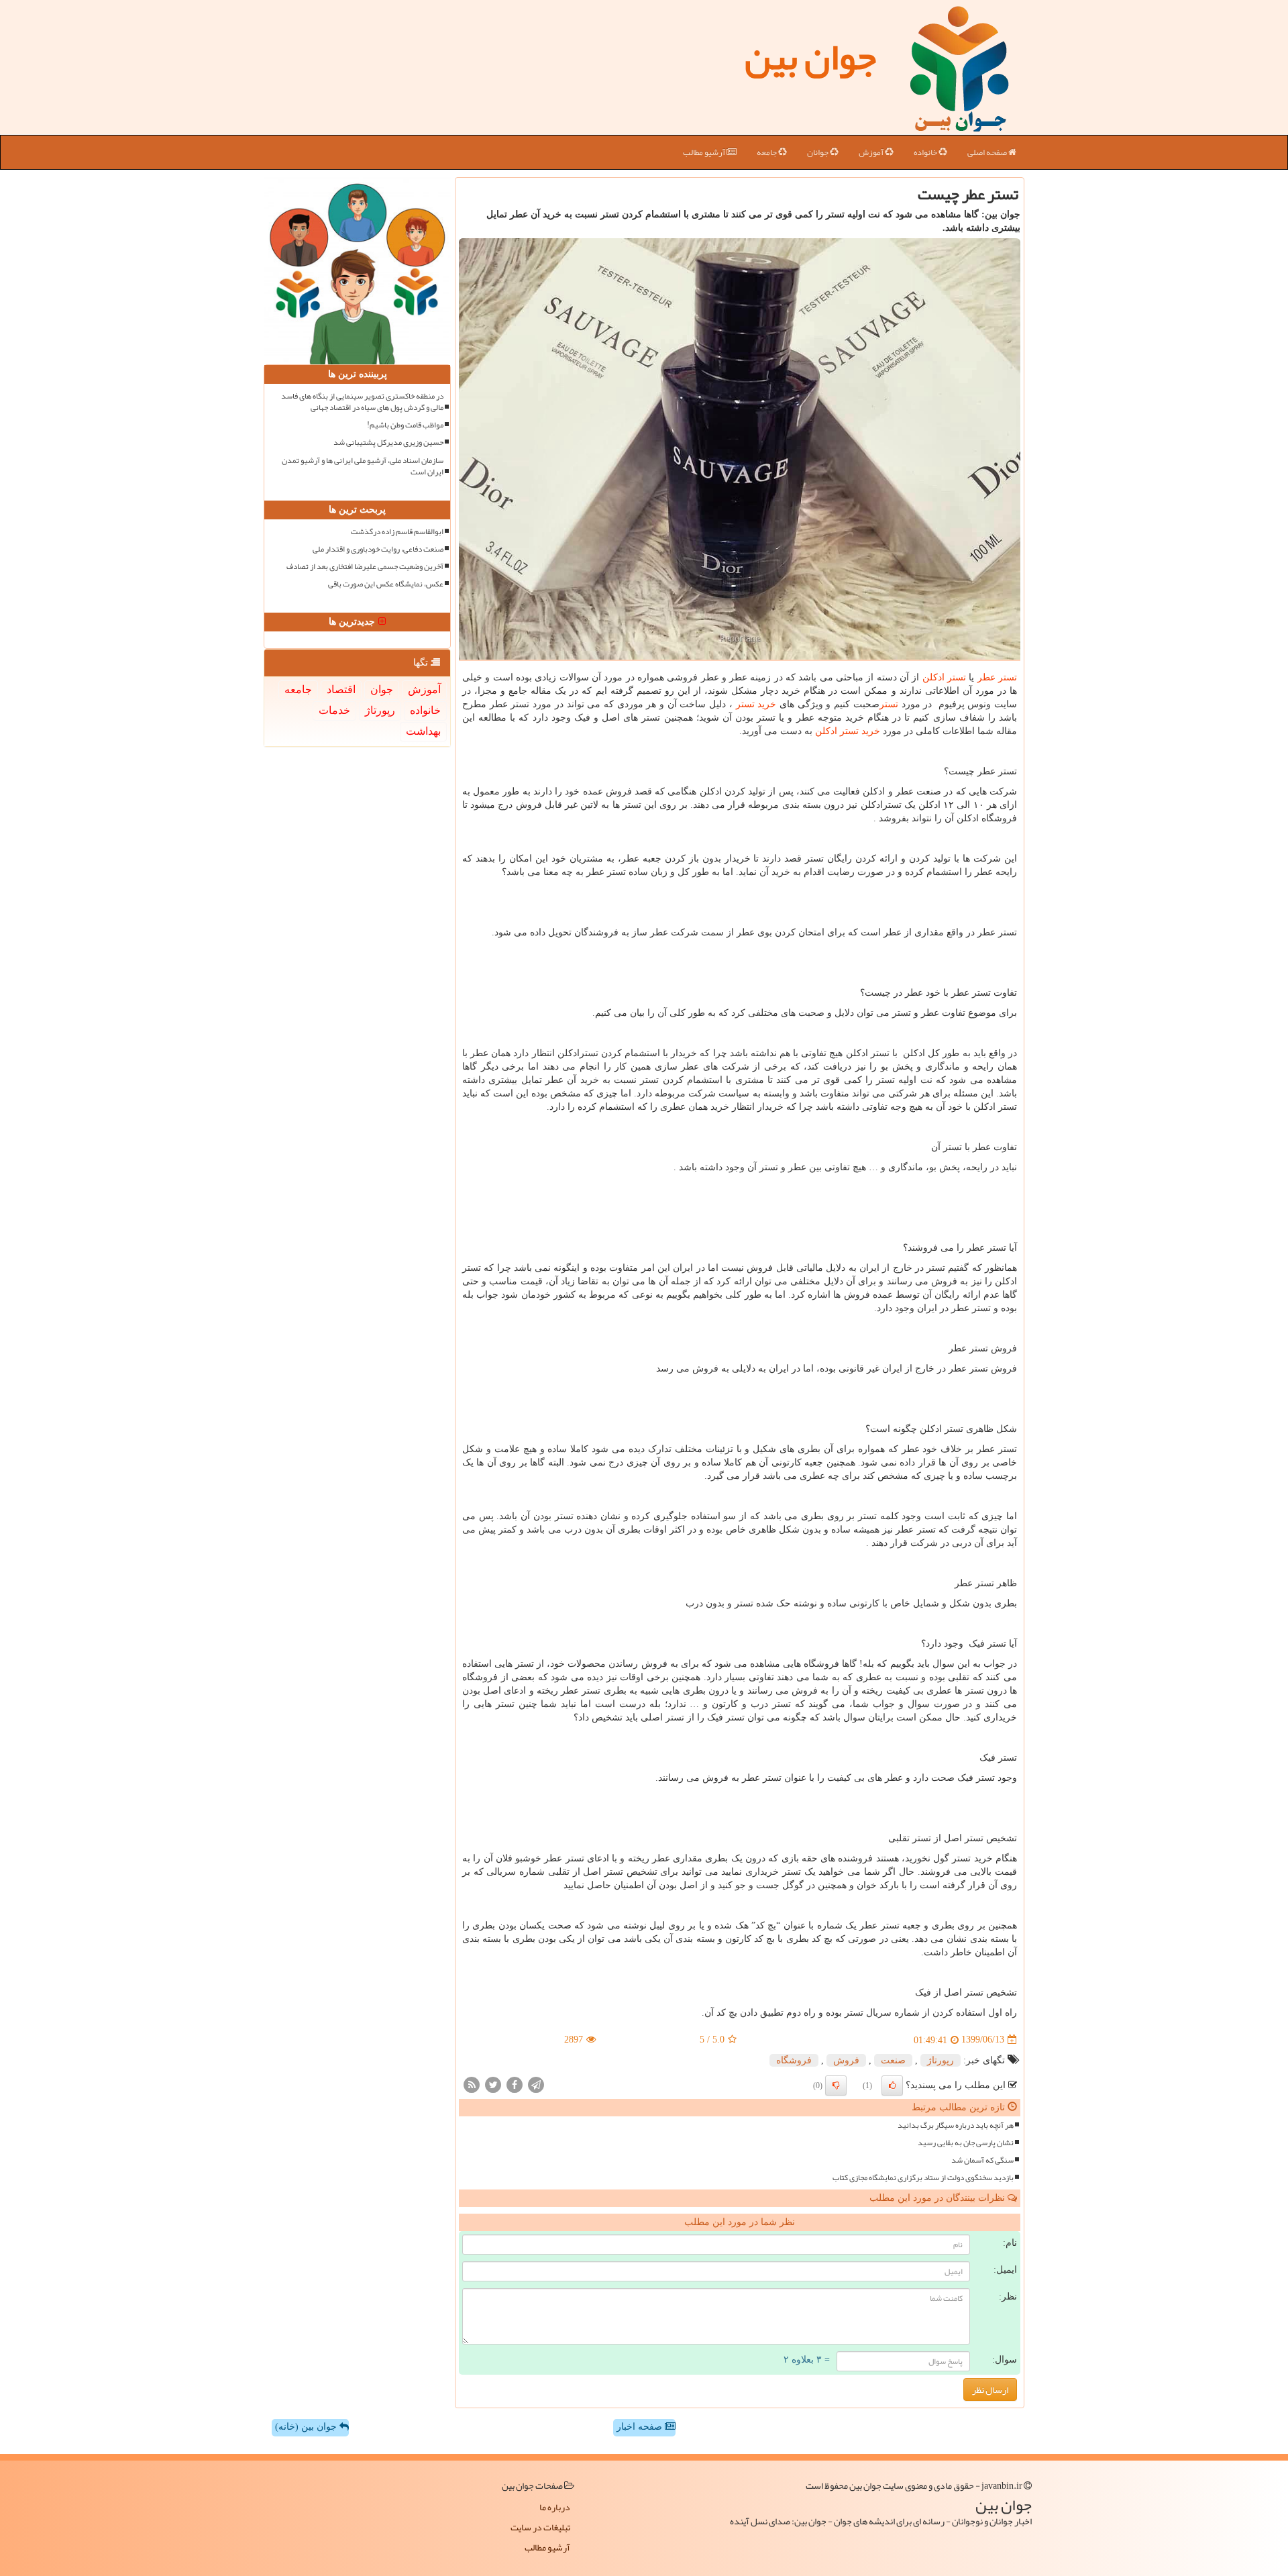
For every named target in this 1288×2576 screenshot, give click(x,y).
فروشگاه (794, 2060)
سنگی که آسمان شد (982, 2160)
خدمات (334, 710)
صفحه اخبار (641, 2427)
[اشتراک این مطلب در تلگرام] (536, 2084)
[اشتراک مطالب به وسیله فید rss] (472, 2084)
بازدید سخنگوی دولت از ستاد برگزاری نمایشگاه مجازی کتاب (923, 2178)
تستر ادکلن (944, 677)
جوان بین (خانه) (307, 2427)
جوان (382, 689)
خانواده (926, 152)
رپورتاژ (941, 2060)
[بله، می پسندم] (892, 2085)
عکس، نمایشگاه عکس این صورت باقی (386, 584)
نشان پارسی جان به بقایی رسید (966, 2143)
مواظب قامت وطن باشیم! (405, 425)
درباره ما (555, 2507)
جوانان (818, 152)
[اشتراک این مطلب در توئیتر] (493, 2084)
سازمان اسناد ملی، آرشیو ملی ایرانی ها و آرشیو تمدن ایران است (363, 466)
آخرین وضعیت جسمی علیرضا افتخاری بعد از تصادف (365, 567)
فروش (846, 2060)
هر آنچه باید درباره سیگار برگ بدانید (956, 2125)
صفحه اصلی (988, 152)
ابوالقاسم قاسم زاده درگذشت (397, 532)
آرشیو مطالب (705, 152)
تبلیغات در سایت (540, 2527)
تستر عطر (997, 677)
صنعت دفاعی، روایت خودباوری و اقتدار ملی (378, 549)
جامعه (767, 152)
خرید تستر (756, 704)
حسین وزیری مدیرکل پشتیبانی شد (388, 443)
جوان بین (810, 57)
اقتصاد (341, 689)
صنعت (893, 2060)
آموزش (872, 152)
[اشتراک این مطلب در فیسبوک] (515, 2084)
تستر (889, 704)
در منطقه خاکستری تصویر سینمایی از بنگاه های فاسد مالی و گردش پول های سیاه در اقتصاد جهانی (362, 402)
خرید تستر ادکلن (848, 731)
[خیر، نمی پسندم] (836, 2085)
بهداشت (423, 731)
